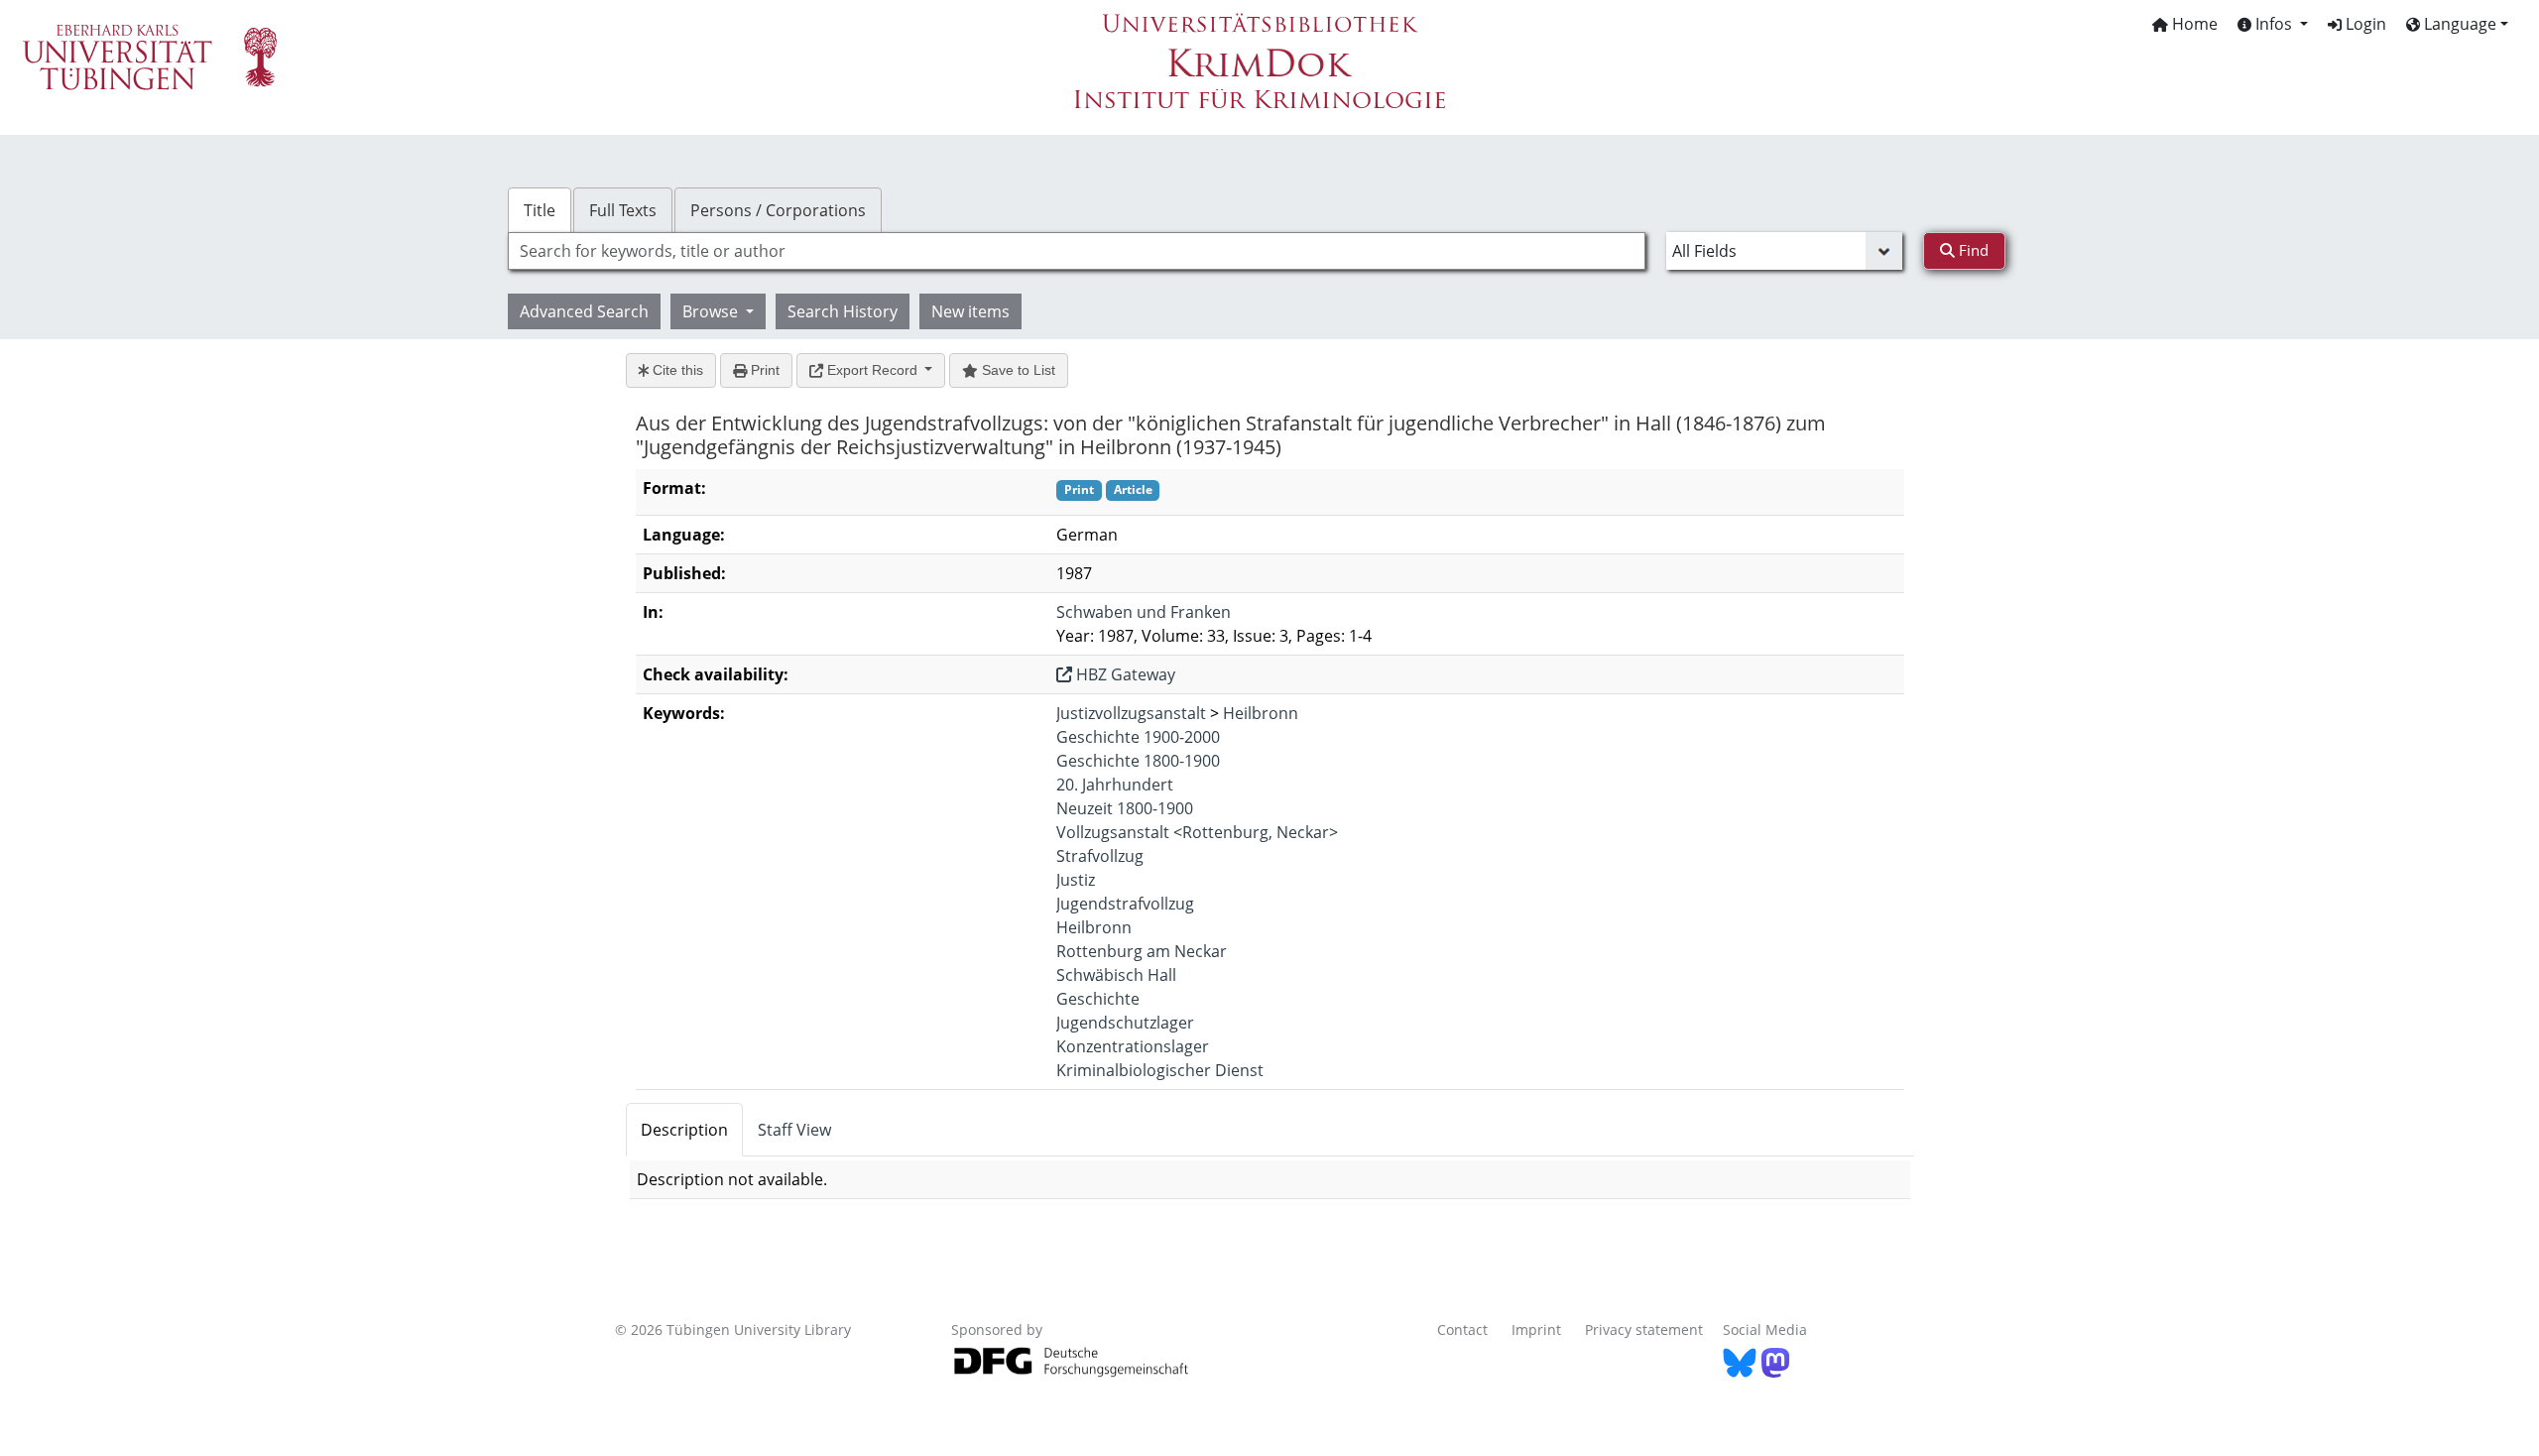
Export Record (872, 370)
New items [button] (970, 311)
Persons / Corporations (778, 210)
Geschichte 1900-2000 (1138, 737)
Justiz (1076, 880)
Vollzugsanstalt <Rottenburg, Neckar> (1197, 832)
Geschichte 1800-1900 (1138, 761)
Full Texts (623, 210)
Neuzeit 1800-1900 (1125, 808)
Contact (1462, 1330)
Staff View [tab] (794, 1130)
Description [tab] (684, 1130)
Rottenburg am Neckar (1142, 951)
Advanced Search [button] (584, 311)
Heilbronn (1261, 713)
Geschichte (1098, 999)
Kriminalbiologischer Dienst (1160, 1070)
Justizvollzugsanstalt (1131, 713)
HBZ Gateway (1124, 674)
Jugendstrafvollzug (1125, 904)
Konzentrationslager (1133, 1046)
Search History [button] (843, 311)
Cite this (676, 370)
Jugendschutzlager (1125, 1023)
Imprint (1536, 1330)
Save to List (1017, 370)
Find (1972, 250)
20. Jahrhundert (1115, 785)
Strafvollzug (1100, 856)
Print (763, 370)
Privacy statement (1644, 1330)
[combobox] (1077, 251)
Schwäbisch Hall (1116, 975)
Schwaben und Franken (1144, 612)
